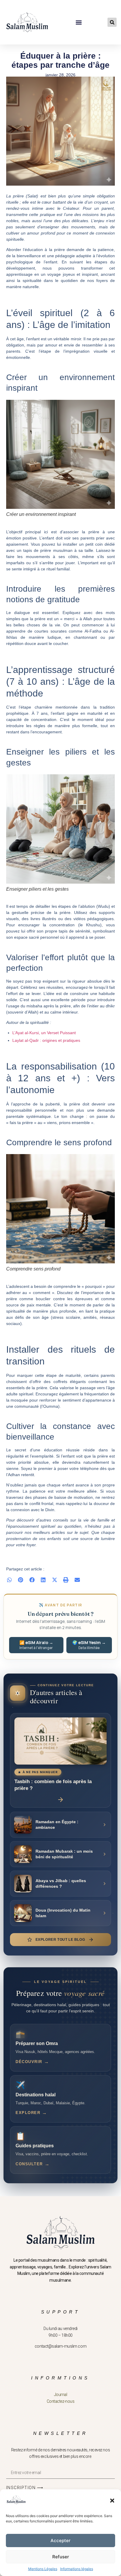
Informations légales (77, 2569)
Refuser (61, 2557)
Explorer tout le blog (60, 1940)
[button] (112, 2501)
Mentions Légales (43, 2569)
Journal (61, 2395)
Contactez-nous (61, 2401)
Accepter (60, 2540)
